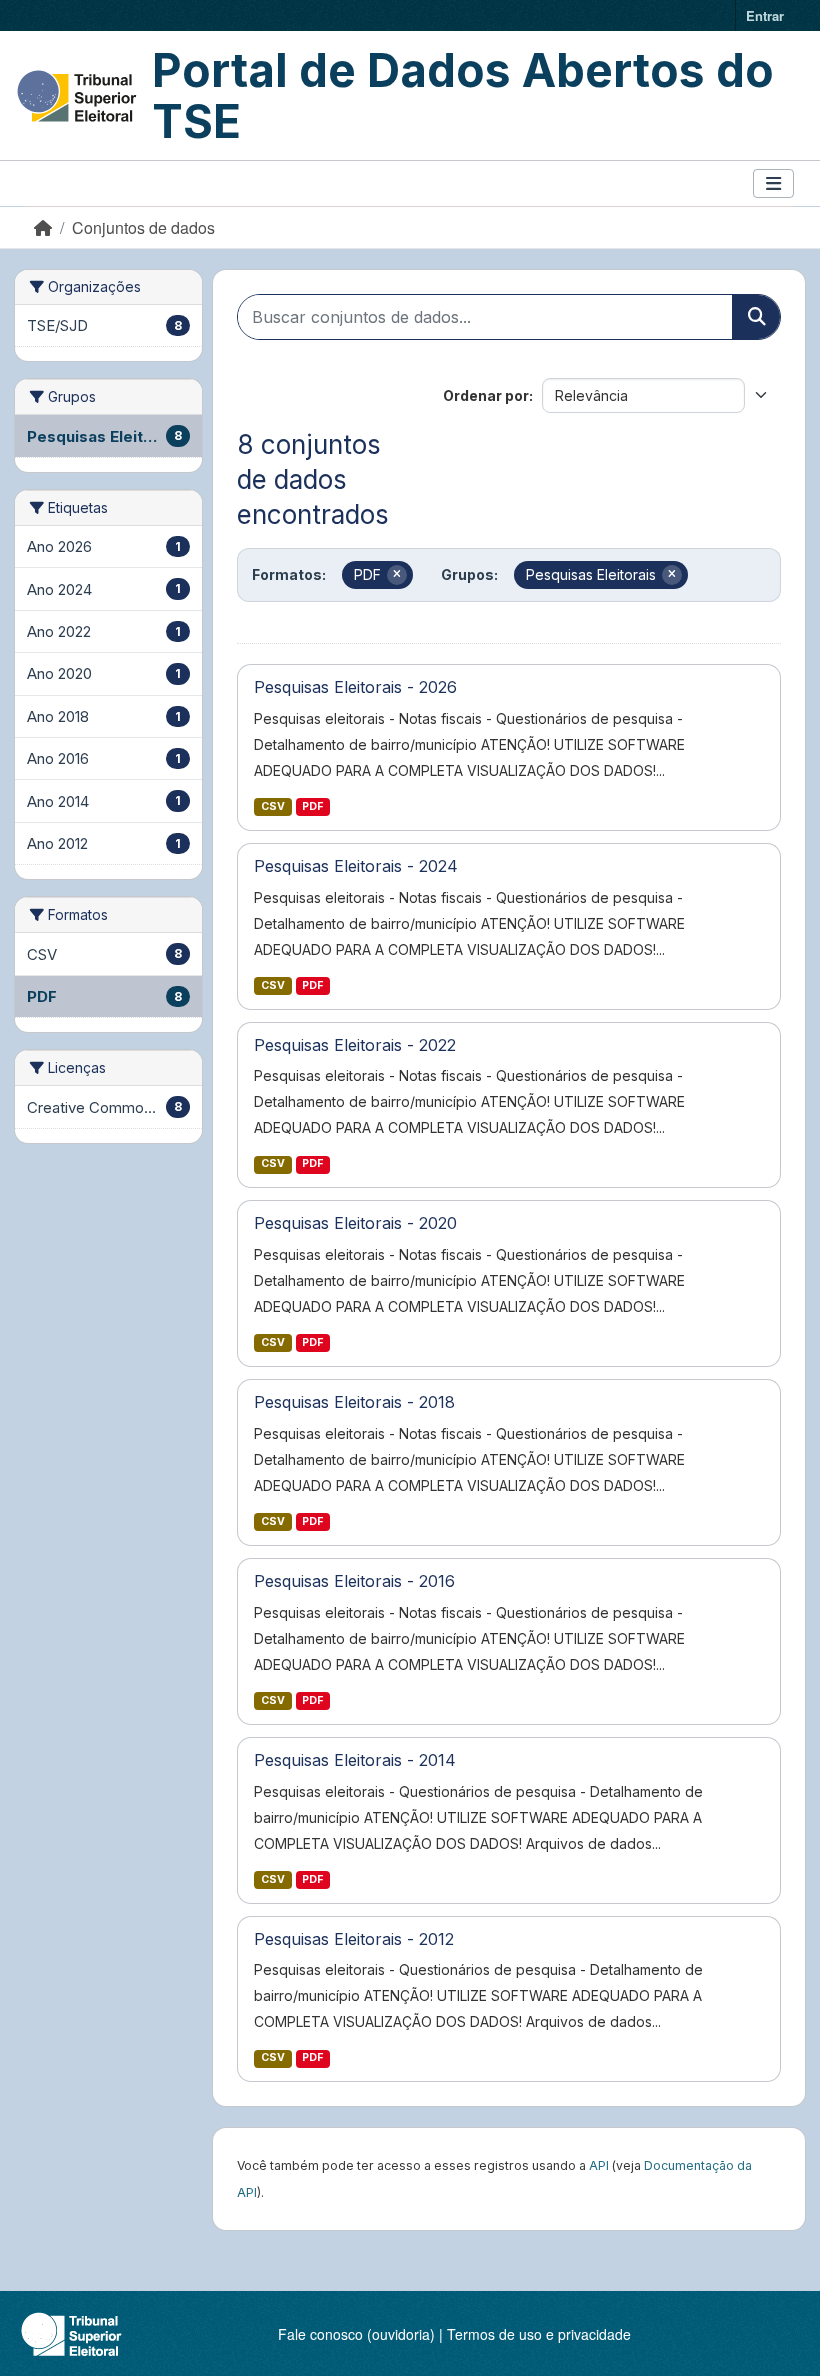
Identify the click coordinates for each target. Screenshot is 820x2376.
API (599, 2165)
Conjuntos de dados (143, 227)
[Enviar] (756, 317)
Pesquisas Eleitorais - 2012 (354, 1939)
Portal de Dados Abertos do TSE (463, 95)
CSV (273, 806)
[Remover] (397, 575)
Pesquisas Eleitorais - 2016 (354, 1581)
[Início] (43, 227)
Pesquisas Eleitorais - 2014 (355, 1760)
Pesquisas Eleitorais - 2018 (354, 1402)
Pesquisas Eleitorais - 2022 (355, 1045)
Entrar (765, 15)
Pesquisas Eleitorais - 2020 (355, 1223)
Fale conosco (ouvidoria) (356, 2334)
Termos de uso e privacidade (539, 2334)
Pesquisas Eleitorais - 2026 (355, 687)
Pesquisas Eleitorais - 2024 (356, 866)
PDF (312, 806)
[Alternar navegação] (773, 183)
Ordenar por (486, 395)
